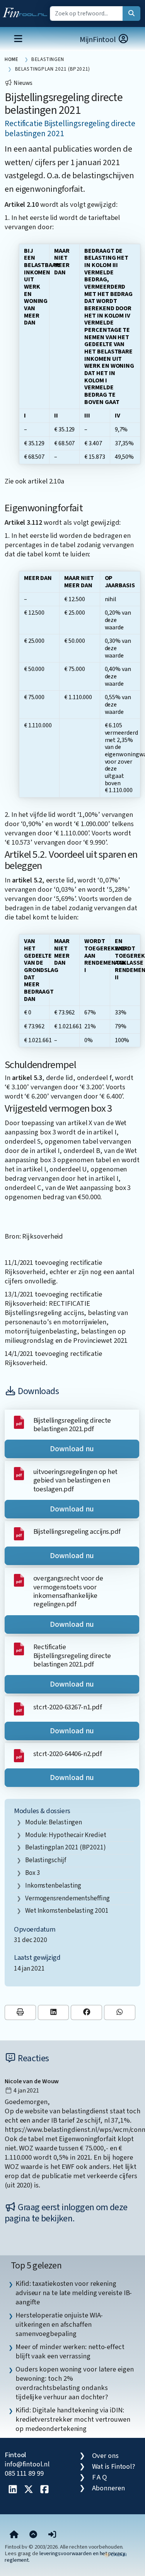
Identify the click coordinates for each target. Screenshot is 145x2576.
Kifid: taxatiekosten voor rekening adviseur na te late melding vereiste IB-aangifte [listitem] (74, 2293)
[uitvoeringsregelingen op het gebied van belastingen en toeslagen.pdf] (19, 1473)
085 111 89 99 (24, 2473)
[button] (52, 2535)
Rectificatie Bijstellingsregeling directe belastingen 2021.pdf (72, 1656)
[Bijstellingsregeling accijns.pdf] (19, 1533)
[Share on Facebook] (86, 2012)
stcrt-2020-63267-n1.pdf (67, 1707)
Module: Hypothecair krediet (66, 1835)
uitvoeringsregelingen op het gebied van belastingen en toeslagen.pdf (75, 1480)
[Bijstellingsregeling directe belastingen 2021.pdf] (19, 1422)
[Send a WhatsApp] (120, 2012)
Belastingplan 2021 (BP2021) (66, 1847)
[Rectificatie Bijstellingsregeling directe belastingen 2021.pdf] (19, 1648)
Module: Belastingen (54, 1822)
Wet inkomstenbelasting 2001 (67, 1911)
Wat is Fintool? (114, 2466)
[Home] (14, 2535)
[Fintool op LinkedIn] (13, 2490)
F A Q (100, 2477)
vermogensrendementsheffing (67, 1898)
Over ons (105, 2456)
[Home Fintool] (27, 11)
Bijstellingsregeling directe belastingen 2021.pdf (72, 1425)
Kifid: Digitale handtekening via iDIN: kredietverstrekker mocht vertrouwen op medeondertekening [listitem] (73, 2419)
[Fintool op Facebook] (44, 2490)
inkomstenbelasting (53, 1886)
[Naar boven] (33, 2535)
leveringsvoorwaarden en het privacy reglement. (65, 2557)
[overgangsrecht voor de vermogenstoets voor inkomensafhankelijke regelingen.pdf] (19, 1580)
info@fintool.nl (27, 2464)
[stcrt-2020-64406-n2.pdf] (19, 1755)
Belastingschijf (46, 1860)
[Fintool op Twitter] (29, 2490)
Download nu (72, 1449)
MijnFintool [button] (99, 40)
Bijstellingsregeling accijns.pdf (77, 1531)
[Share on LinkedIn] (54, 2012)
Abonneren (108, 2488)
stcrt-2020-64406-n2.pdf (67, 1754)
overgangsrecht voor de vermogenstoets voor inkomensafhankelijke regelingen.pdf (68, 1591)
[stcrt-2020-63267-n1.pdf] (19, 1708)
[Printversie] (20, 2012)
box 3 (33, 1873)
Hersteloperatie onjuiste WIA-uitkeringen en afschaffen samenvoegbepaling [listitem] (59, 2324)
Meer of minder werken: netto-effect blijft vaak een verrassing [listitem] (70, 2351)
